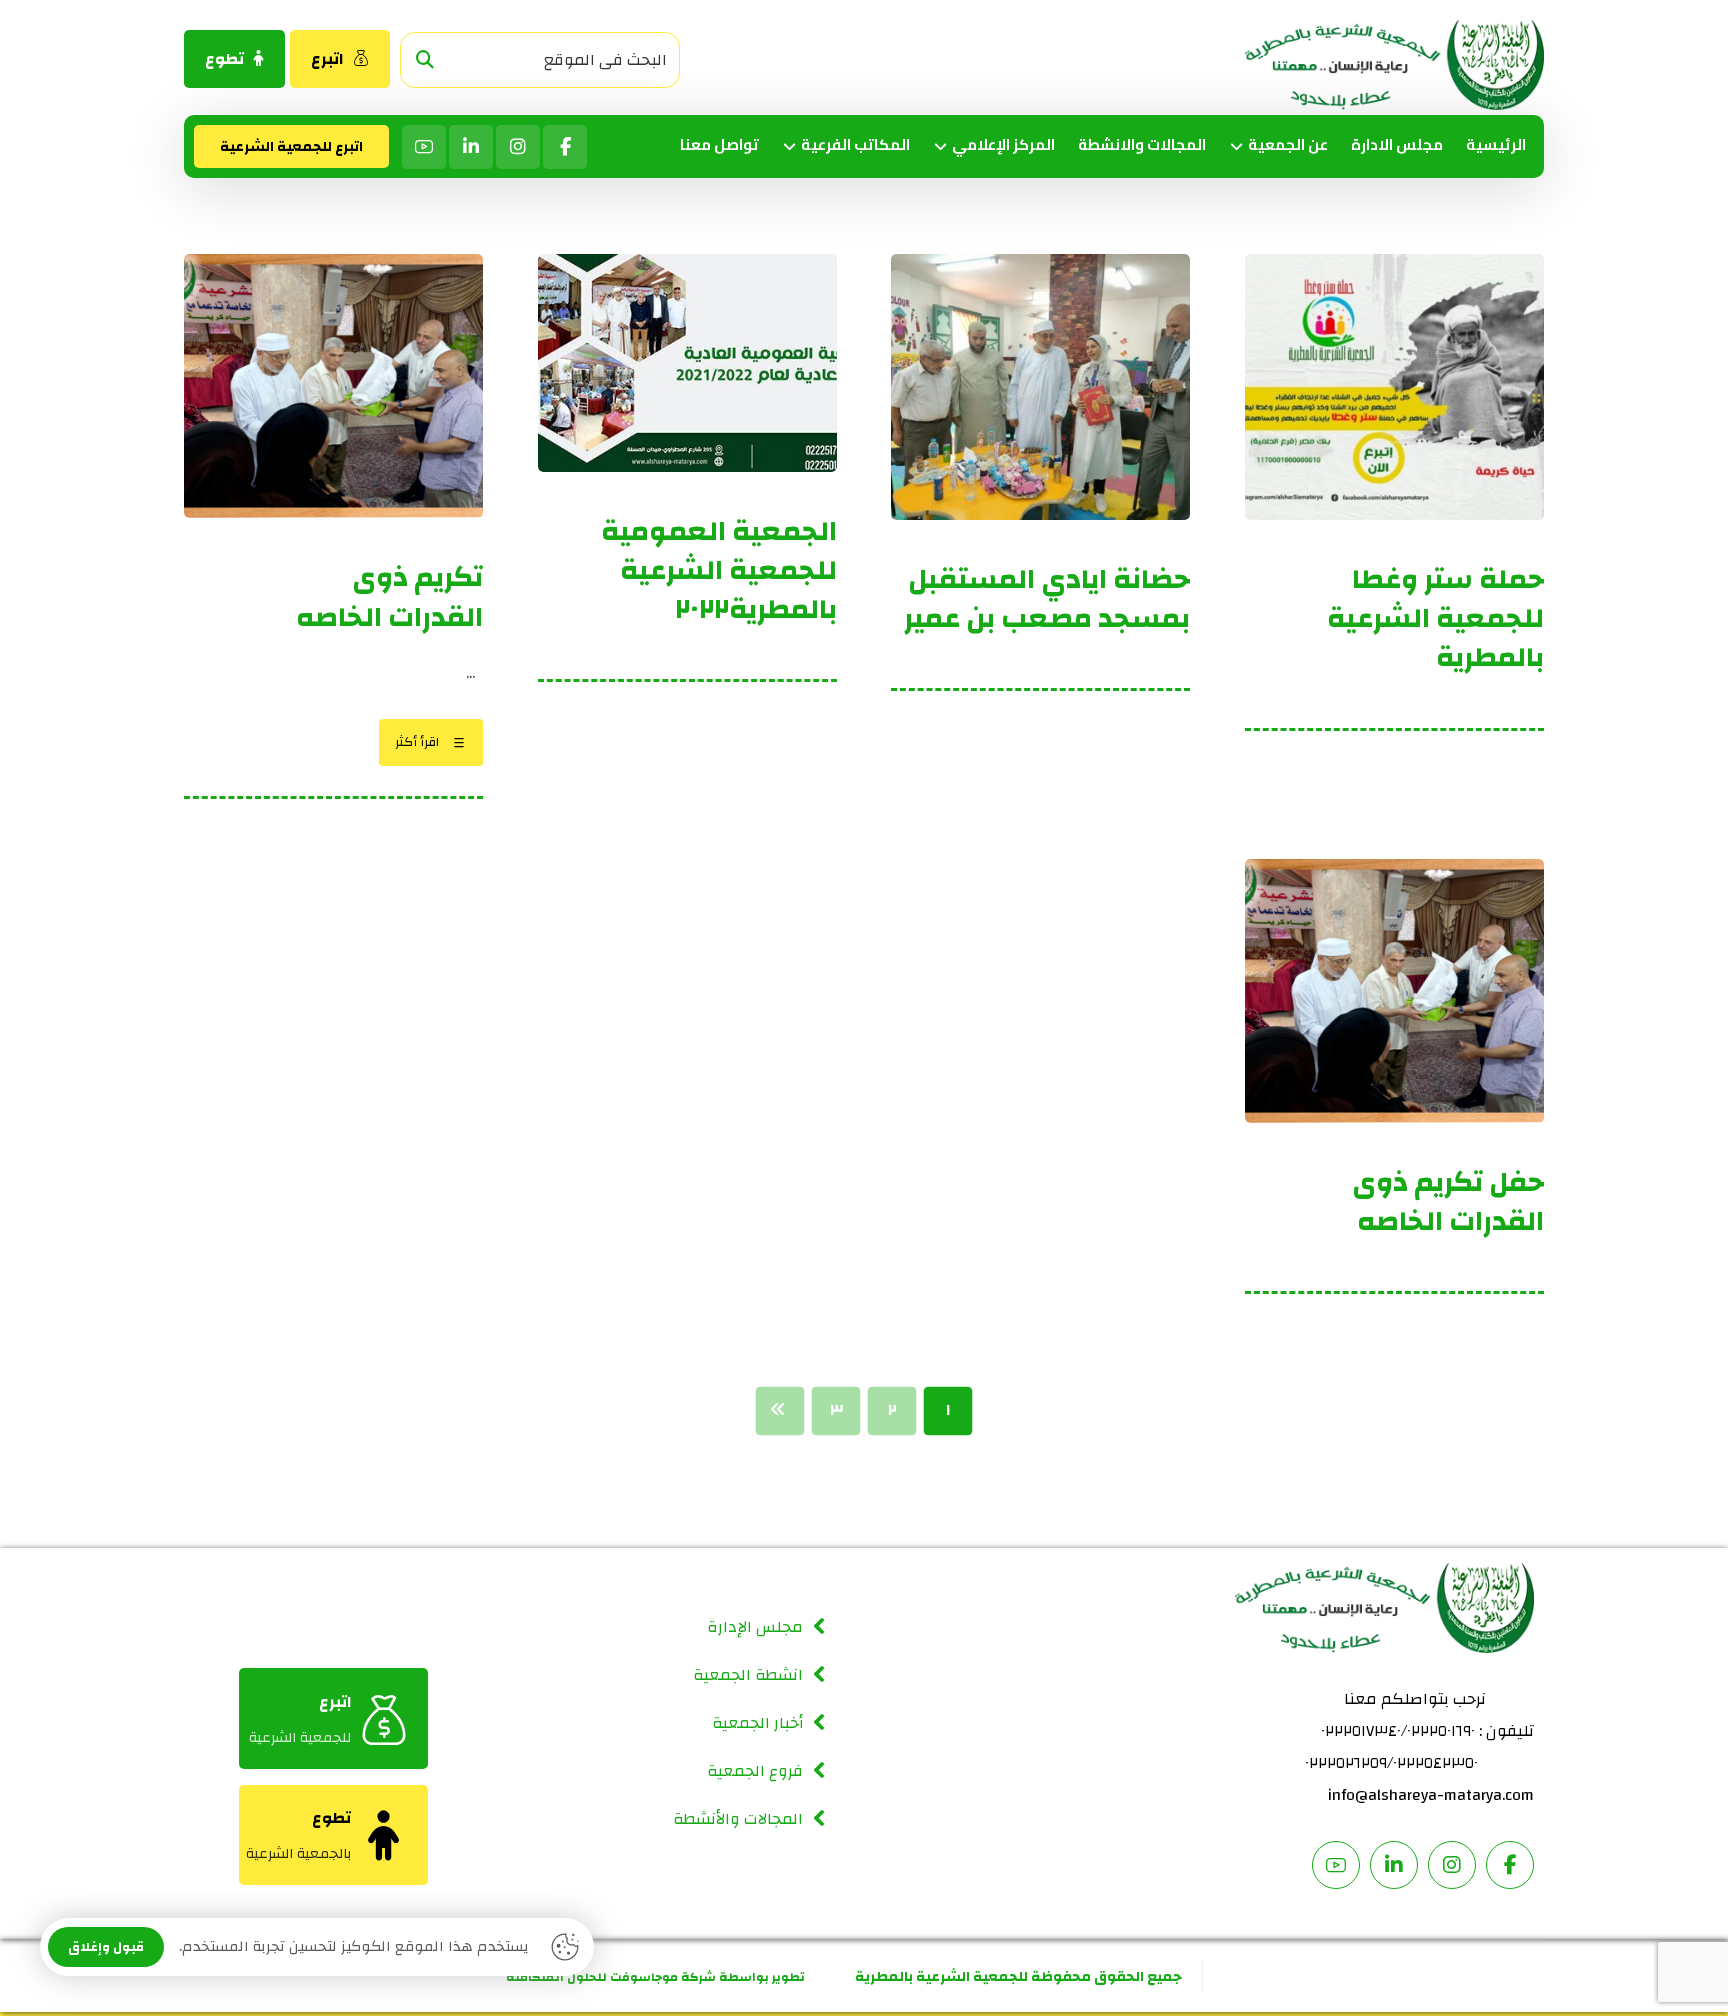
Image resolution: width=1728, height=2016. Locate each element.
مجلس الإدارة (755, 1627)
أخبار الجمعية (757, 1723)
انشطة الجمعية (748, 1675)
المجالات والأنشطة (738, 1819)
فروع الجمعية (755, 1771)
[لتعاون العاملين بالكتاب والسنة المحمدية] (1394, 65)
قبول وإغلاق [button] (106, 1947)
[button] (425, 60)
